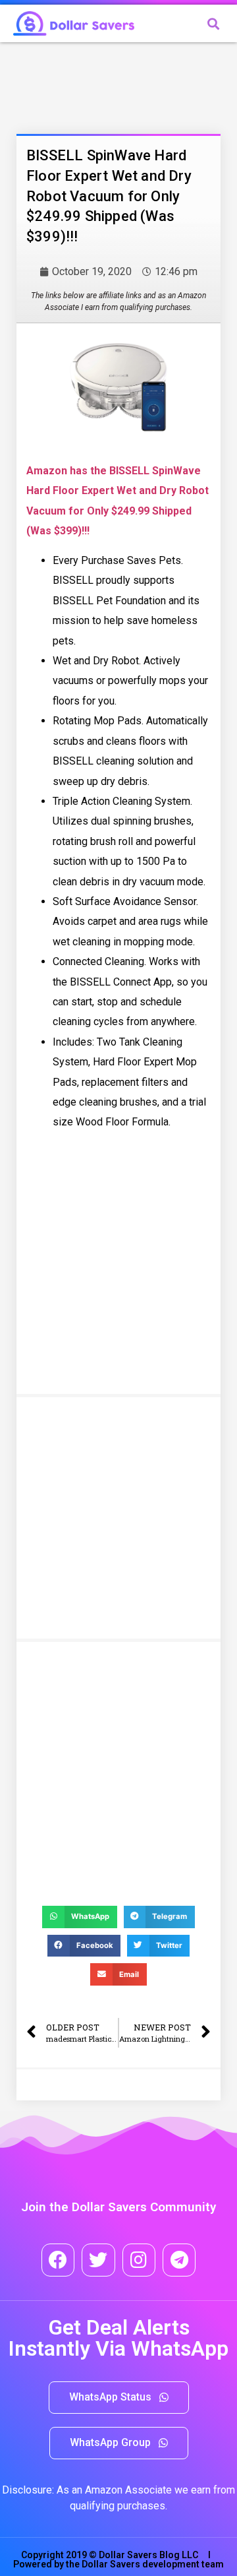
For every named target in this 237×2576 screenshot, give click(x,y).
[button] (119, 2398)
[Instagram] (139, 2260)
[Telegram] (179, 2260)
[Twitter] (98, 2260)
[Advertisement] (122, 85)
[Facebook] (58, 2260)
